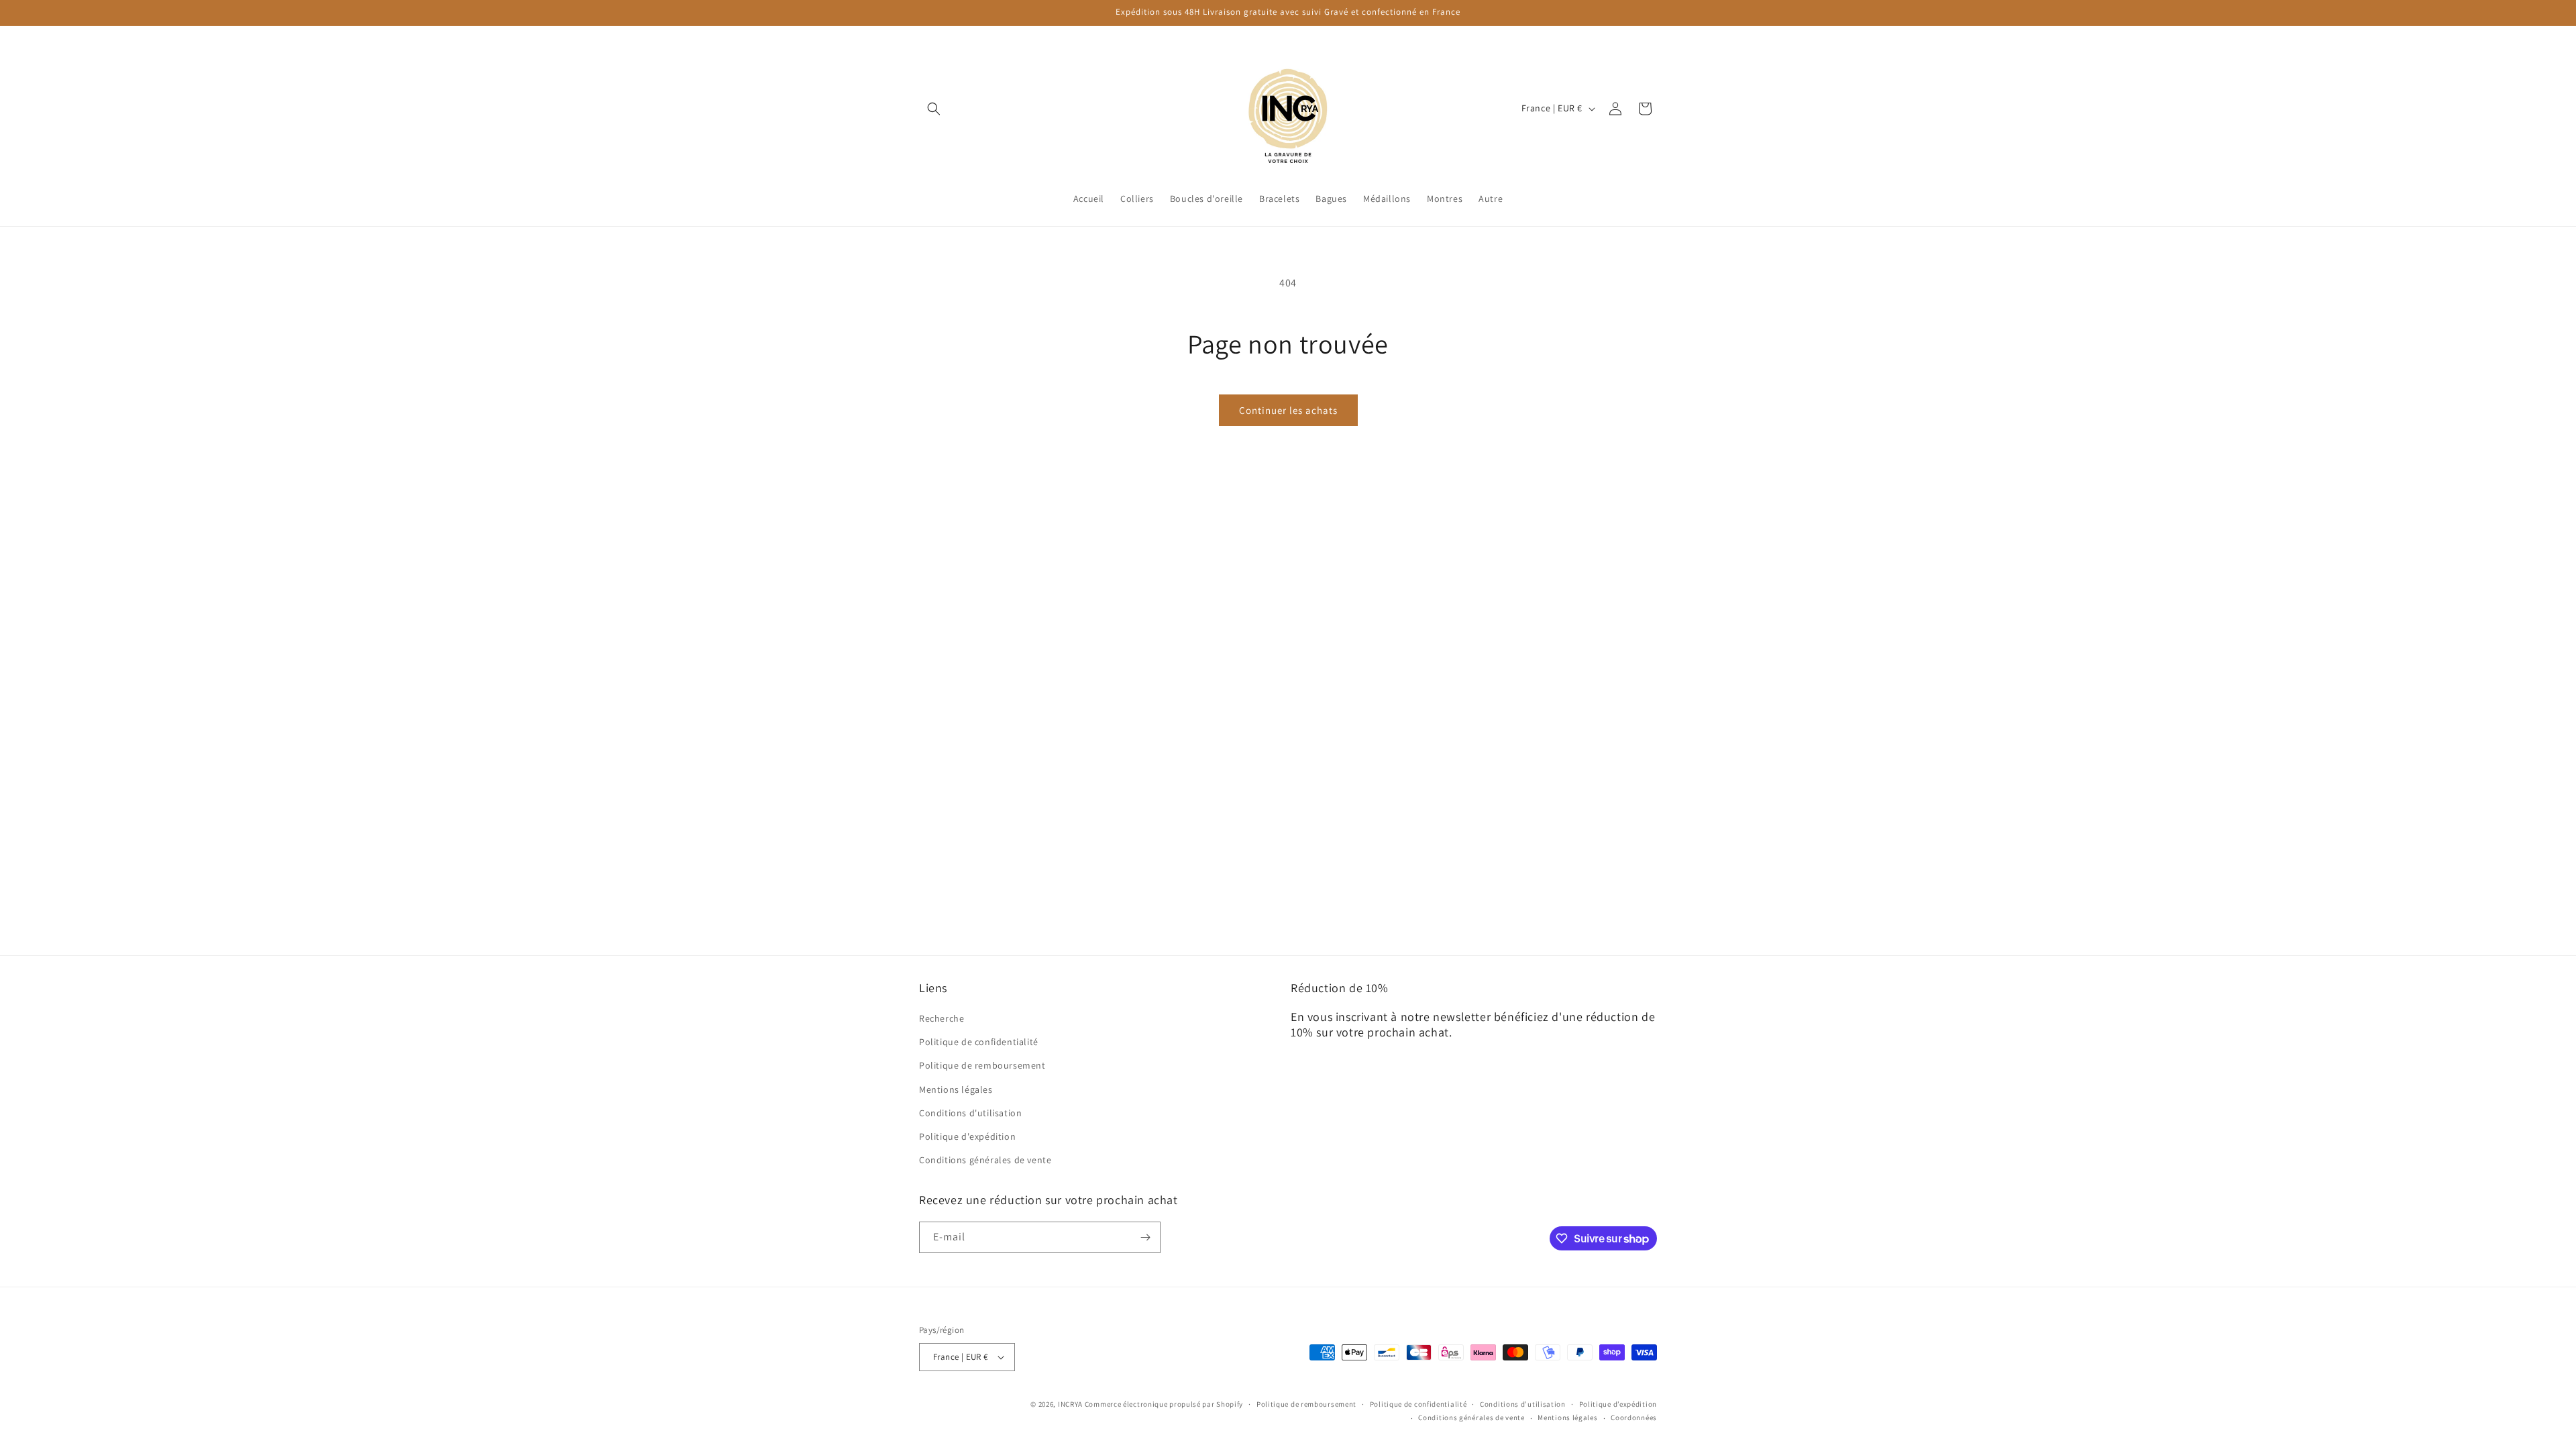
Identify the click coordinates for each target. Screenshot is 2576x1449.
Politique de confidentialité (979, 1042)
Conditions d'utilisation (970, 1113)
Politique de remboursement (982, 1065)
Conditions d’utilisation (1523, 1404)
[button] (934, 109)
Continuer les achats (1288, 410)
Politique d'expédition (967, 1136)
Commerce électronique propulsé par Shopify (1164, 1404)
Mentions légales (956, 1089)
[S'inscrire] (1145, 1237)
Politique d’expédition (1618, 1404)
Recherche (942, 1018)
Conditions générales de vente (985, 1160)
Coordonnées (1634, 1417)
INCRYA (1070, 1404)
